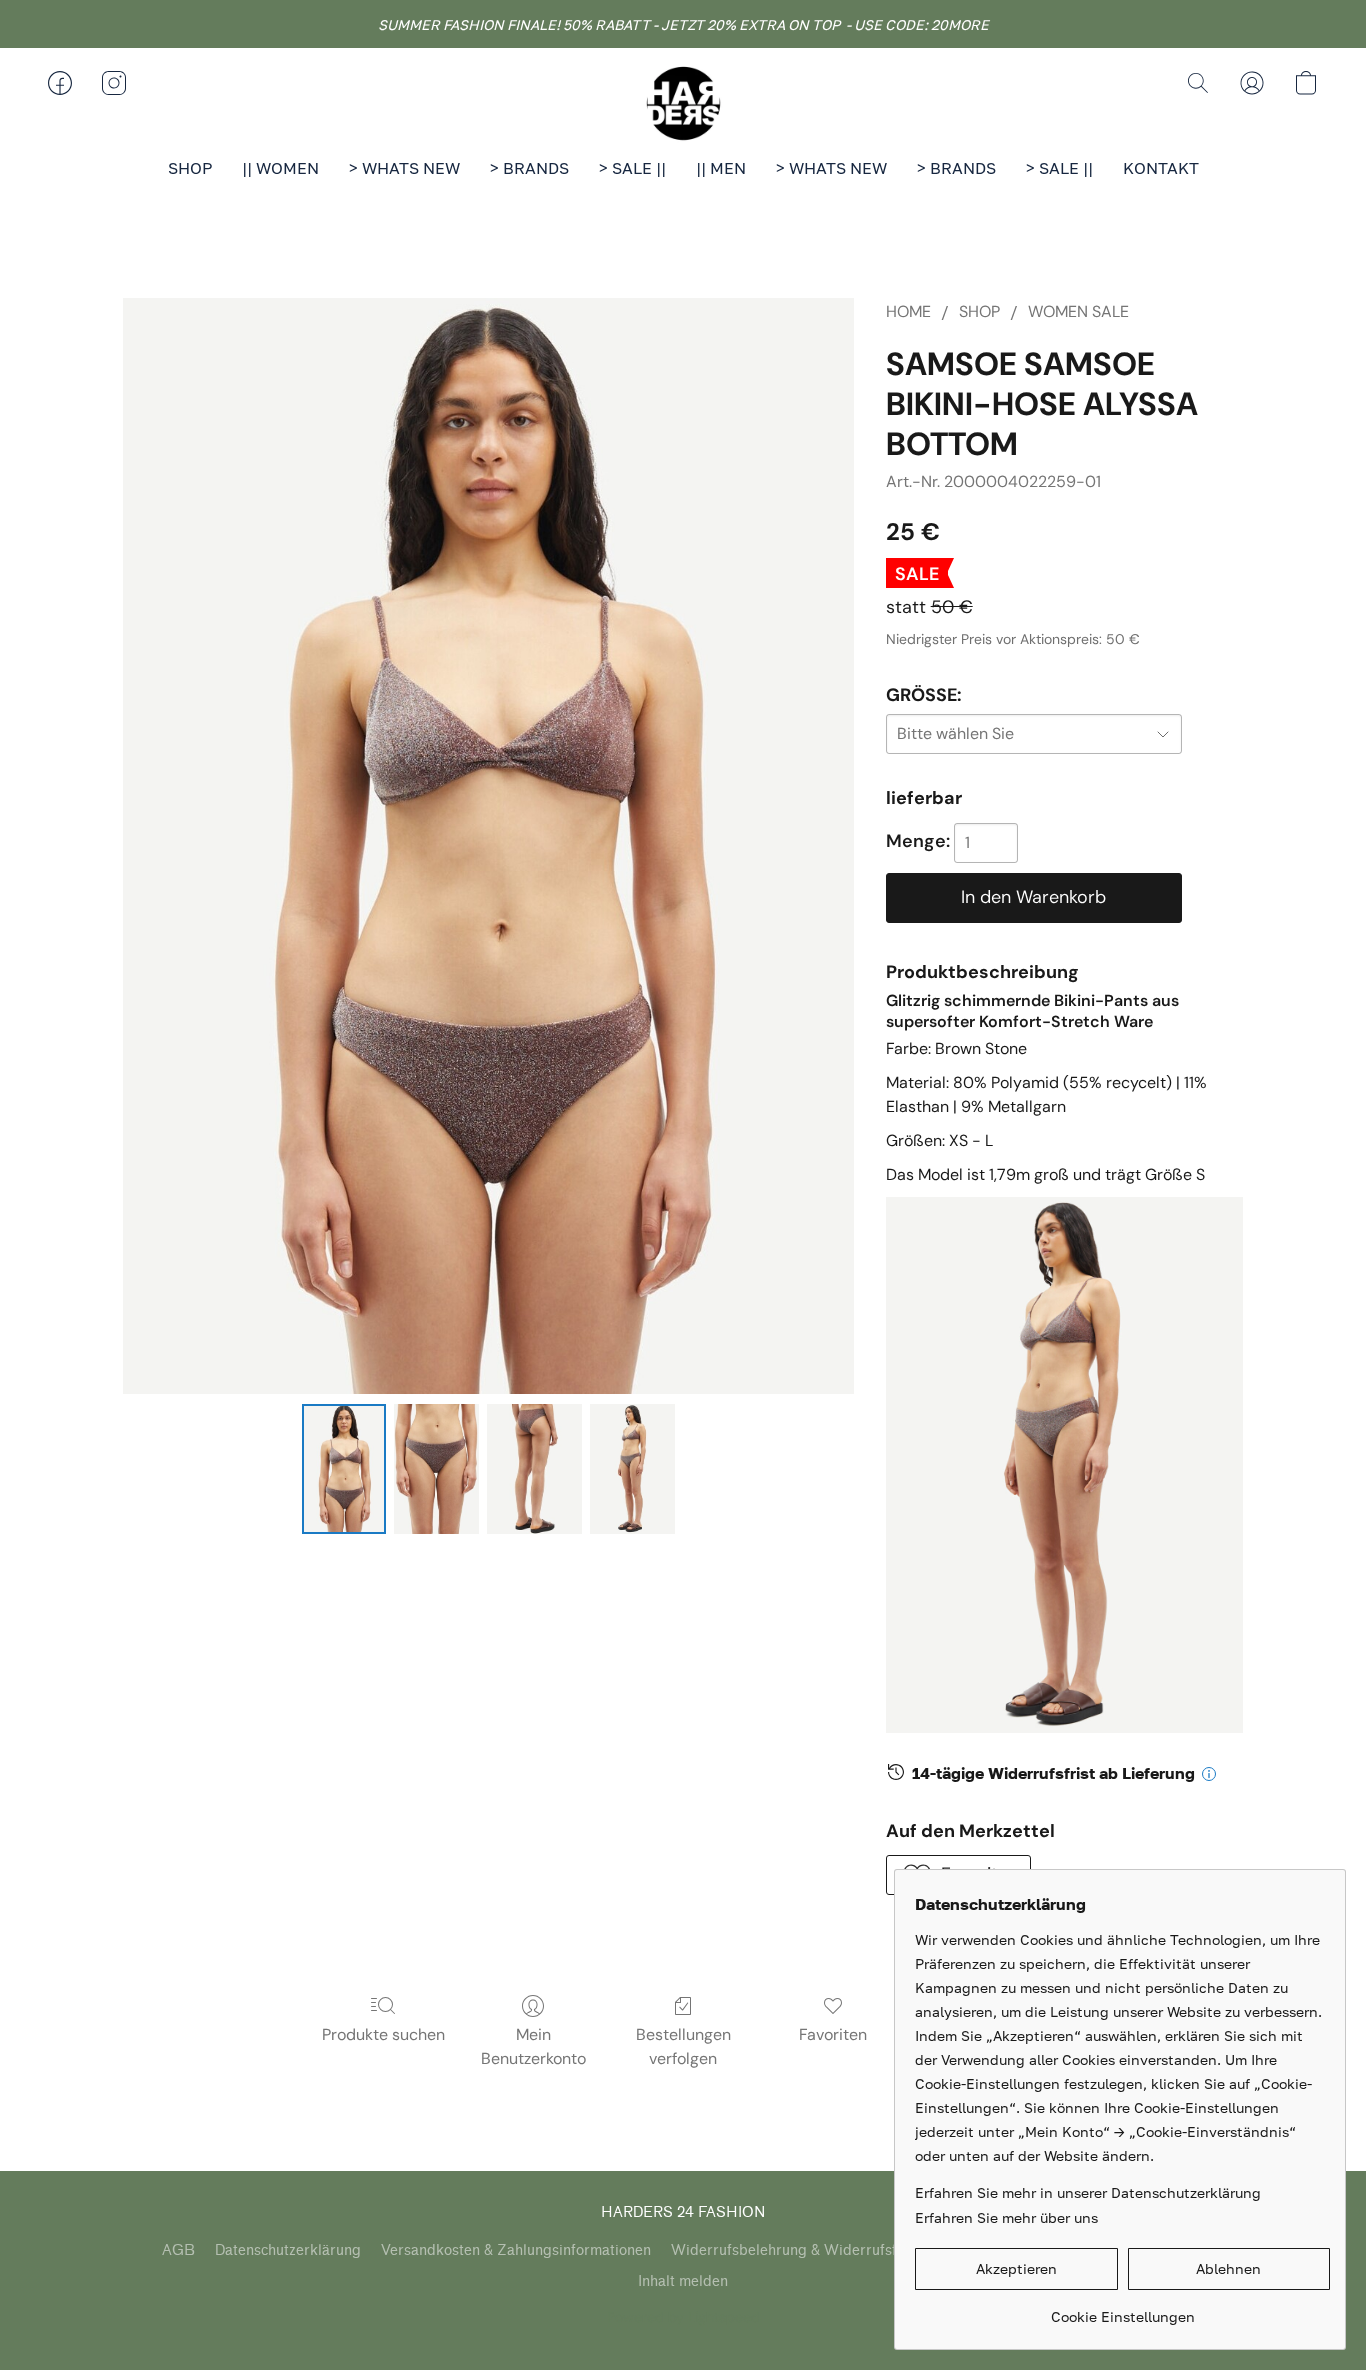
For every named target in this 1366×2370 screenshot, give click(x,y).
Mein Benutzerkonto (533, 2046)
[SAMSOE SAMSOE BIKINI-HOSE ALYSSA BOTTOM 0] (344, 1469)
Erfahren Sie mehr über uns (1006, 2217)
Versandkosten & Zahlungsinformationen (516, 2250)
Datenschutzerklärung (288, 2250)
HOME (908, 311)
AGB (178, 2250)
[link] (1122, 2309)
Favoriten (833, 2034)
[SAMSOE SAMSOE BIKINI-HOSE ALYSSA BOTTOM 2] (535, 1469)
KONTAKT (1161, 168)
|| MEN (721, 168)
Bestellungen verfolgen (683, 2046)
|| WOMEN (280, 168)
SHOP (190, 168)
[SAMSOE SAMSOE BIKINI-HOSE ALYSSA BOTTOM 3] (632, 1469)
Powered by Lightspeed (683, 2317)
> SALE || (632, 168)
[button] (683, 103)
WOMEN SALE (1078, 311)
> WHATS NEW (404, 168)
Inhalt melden (683, 2281)
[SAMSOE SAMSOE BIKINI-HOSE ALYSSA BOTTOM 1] (436, 1469)
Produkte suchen (383, 2034)
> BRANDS (529, 168)
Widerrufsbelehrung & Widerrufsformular (810, 2250)
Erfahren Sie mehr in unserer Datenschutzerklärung (1088, 2192)
